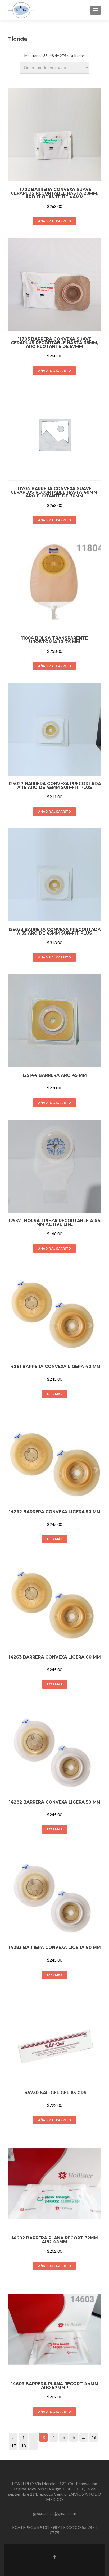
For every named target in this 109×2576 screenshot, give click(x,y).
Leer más (55, 1394)
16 (94, 2437)
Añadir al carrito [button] (54, 221)
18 (24, 2446)
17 (13, 2446)
